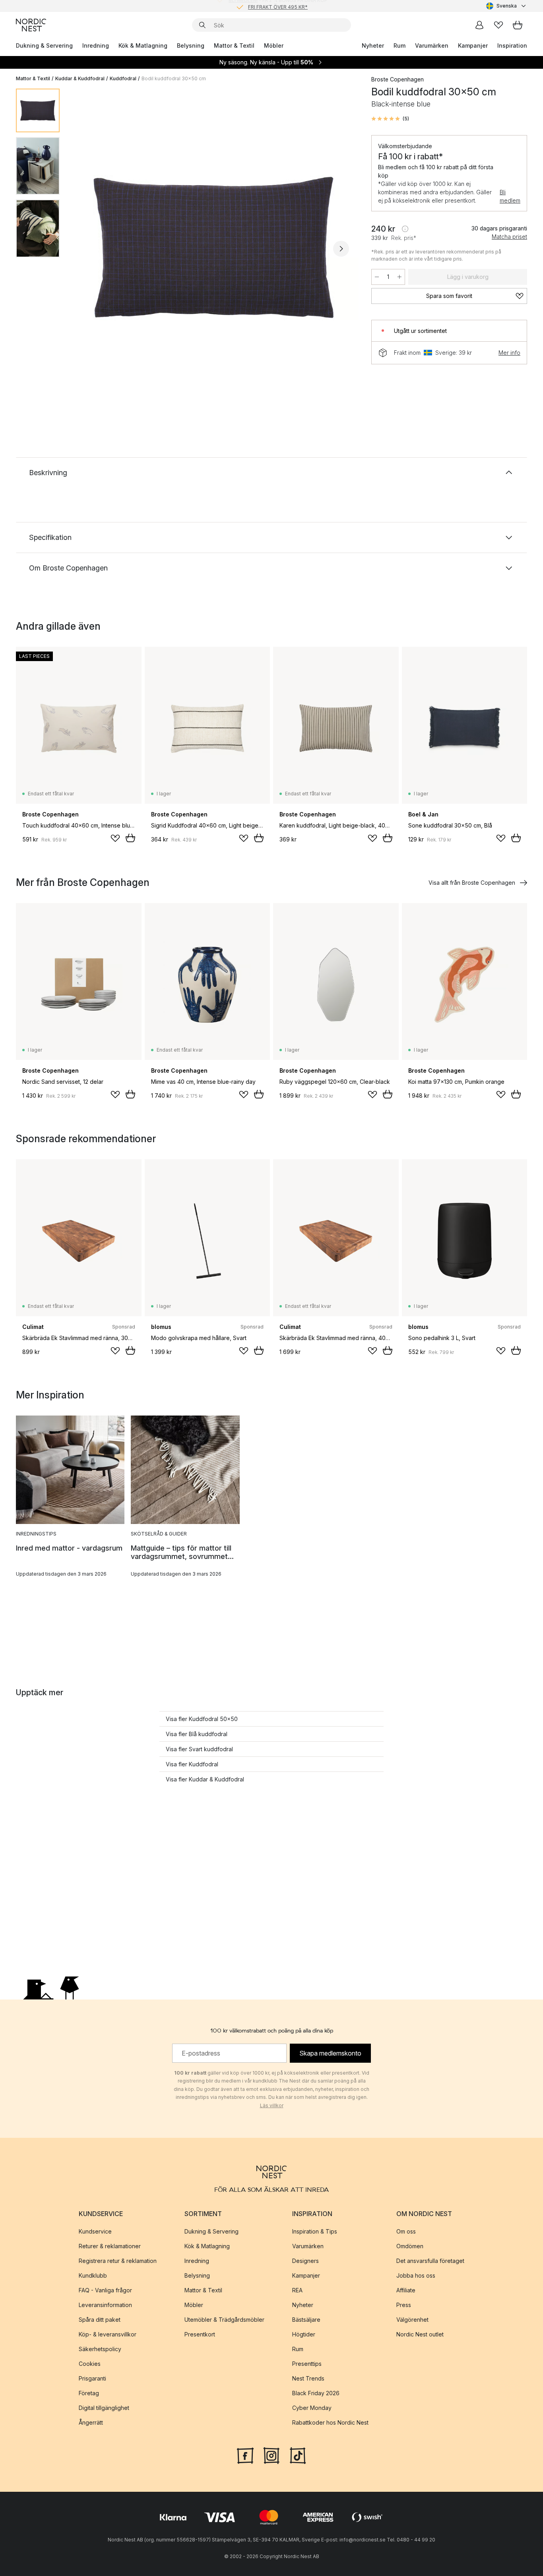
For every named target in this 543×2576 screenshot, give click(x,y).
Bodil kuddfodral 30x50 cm (174, 78)
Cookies (90, 2364)
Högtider (304, 2334)
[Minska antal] (377, 277)
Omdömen (410, 2246)
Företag (89, 2393)
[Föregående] (87, 249)
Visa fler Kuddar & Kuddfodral (205, 1779)
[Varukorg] (518, 25)
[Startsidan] (31, 25)
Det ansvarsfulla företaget (430, 2261)
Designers (305, 2261)
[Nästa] (341, 249)
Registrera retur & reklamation (118, 2261)
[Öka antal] (399, 277)
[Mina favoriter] (498, 25)
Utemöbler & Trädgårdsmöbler (224, 2320)
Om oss (406, 2231)
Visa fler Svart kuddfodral (199, 1749)
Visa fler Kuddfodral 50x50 (202, 1719)
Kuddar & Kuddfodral (80, 78)
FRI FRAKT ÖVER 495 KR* (278, 6)
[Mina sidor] (479, 25)
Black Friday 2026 (316, 2393)
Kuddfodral (123, 78)
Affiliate (406, 2290)
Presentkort (200, 2334)
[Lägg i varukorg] (130, 838)
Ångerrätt (91, 2422)
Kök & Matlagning (143, 45)
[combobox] (507, 6)
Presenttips (307, 2364)
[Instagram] (271, 2455)
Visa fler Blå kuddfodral (197, 1734)
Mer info (509, 353)
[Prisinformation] (405, 229)
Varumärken (432, 45)
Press (404, 2305)
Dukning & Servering (44, 45)
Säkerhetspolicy (100, 2349)
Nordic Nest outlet (420, 2334)
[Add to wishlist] (115, 838)
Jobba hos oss (416, 2275)
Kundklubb (93, 2275)
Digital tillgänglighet (104, 2408)
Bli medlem (510, 196)
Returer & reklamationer (110, 2246)
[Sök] (202, 25)
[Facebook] (245, 2455)
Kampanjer (473, 45)
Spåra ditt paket (100, 2320)
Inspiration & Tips (315, 2231)
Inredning (96, 45)
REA (297, 2290)
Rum (399, 45)
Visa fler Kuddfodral (192, 1764)
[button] (390, 119)
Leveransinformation (105, 2305)
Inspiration (512, 45)
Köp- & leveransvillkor (108, 2334)
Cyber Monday (312, 2408)
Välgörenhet (412, 2320)
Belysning (191, 45)
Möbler (274, 45)
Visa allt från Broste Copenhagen (472, 883)
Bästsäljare (306, 2320)
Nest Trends (308, 2378)
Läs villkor (272, 2105)
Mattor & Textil (234, 45)
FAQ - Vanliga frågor (105, 2290)
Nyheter (373, 45)
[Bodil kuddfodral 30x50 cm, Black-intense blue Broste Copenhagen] (214, 248)
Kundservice (95, 2231)
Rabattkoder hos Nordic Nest (330, 2422)
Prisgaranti (92, 2378)
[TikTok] (298, 2455)
